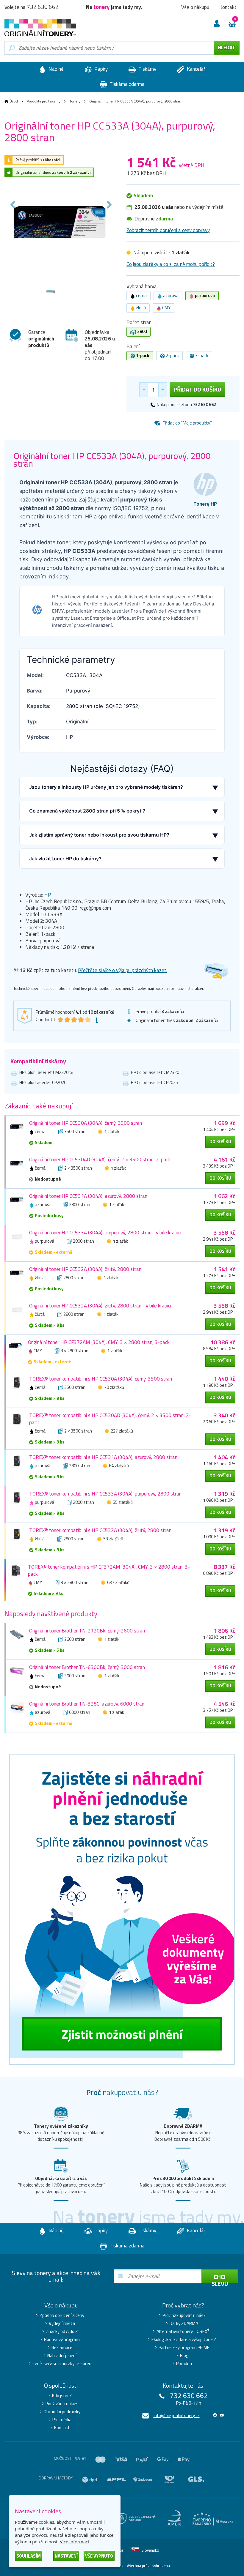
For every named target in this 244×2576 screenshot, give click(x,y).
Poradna (184, 2364)
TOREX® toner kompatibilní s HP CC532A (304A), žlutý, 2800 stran (100, 1530)
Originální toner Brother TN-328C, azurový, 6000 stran (87, 1704)
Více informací (74, 2542)
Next (109, 205)
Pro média (62, 2420)
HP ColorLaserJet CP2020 (43, 1082)
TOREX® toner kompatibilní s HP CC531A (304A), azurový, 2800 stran (103, 1457)
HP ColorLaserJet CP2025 (154, 1082)
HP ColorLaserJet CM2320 (155, 1072)
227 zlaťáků (122, 1431)
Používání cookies (62, 2404)
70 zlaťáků (114, 1387)
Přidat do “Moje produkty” (187, 423)
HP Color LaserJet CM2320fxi (46, 1072)
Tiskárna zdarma (126, 84)
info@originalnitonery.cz (177, 2415)
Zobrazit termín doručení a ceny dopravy (168, 230)
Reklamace (62, 2348)
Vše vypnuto (99, 2556)
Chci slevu (220, 2278)
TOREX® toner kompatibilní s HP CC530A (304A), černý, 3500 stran (101, 1379)
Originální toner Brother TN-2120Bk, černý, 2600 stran (87, 1631)
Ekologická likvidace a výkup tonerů (184, 2340)
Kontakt (62, 2428)
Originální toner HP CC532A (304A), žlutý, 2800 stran (85, 1269)
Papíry (100, 69)
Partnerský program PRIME (184, 2348)
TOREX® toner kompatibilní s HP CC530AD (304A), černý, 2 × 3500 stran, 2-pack (110, 1419)
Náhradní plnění (62, 2356)
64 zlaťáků (119, 1466)
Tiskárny (147, 69)
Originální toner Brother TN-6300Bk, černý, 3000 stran (87, 1667)
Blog (184, 2356)
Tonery (75, 101)
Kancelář (195, 69)
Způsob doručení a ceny (62, 2315)
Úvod (14, 101)
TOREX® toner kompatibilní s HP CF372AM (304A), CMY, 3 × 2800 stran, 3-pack (109, 1570)
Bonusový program (62, 2340)
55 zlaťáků (123, 1502)
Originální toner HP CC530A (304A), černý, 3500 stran (86, 1123)
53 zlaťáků (113, 1539)
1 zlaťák (112, 1131)
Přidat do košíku (197, 389)
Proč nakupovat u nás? (184, 2315)
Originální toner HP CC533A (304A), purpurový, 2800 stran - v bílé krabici (105, 1233)
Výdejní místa (62, 2323)
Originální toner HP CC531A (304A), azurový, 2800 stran (88, 1196)
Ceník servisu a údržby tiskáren (62, 2364)
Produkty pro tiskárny (44, 101)
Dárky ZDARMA (184, 2323)
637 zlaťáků (118, 1582)
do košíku (220, 1142)
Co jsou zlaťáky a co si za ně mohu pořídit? (171, 264)
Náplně (55, 69)
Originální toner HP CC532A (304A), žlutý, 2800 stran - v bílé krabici (100, 1306)
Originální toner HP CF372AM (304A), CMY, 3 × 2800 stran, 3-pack (99, 1342)
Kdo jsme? (62, 2396)
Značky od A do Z (62, 2332)
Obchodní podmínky (62, 2412)
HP (48, 895)
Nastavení (66, 2556)
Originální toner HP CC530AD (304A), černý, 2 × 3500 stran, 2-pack (100, 1160)
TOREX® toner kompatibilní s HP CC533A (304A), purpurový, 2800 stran (105, 1494)
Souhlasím (29, 2556)
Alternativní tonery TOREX (183, 2332)
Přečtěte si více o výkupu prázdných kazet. (123, 970)
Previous (13, 205)
